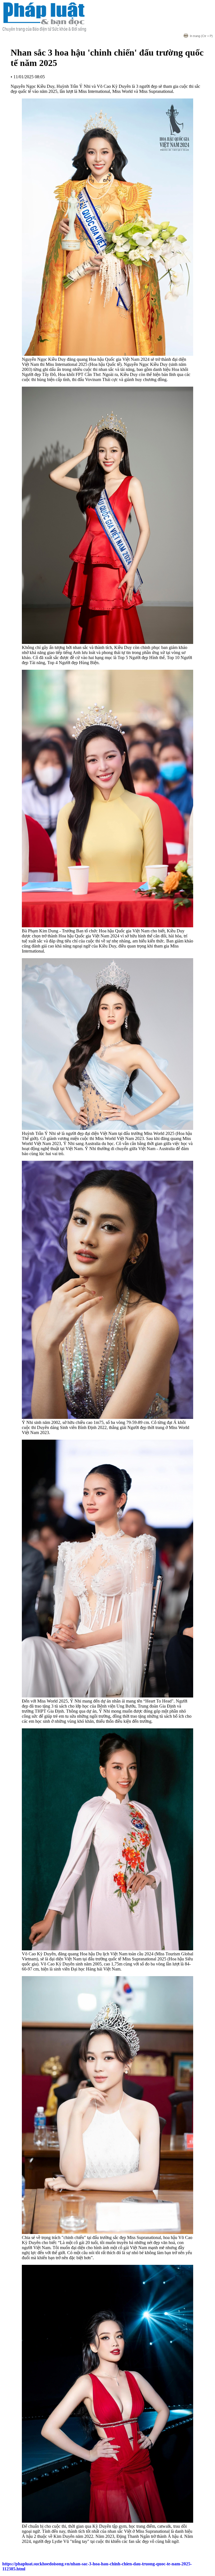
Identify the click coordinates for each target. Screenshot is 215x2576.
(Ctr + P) (201, 36)
